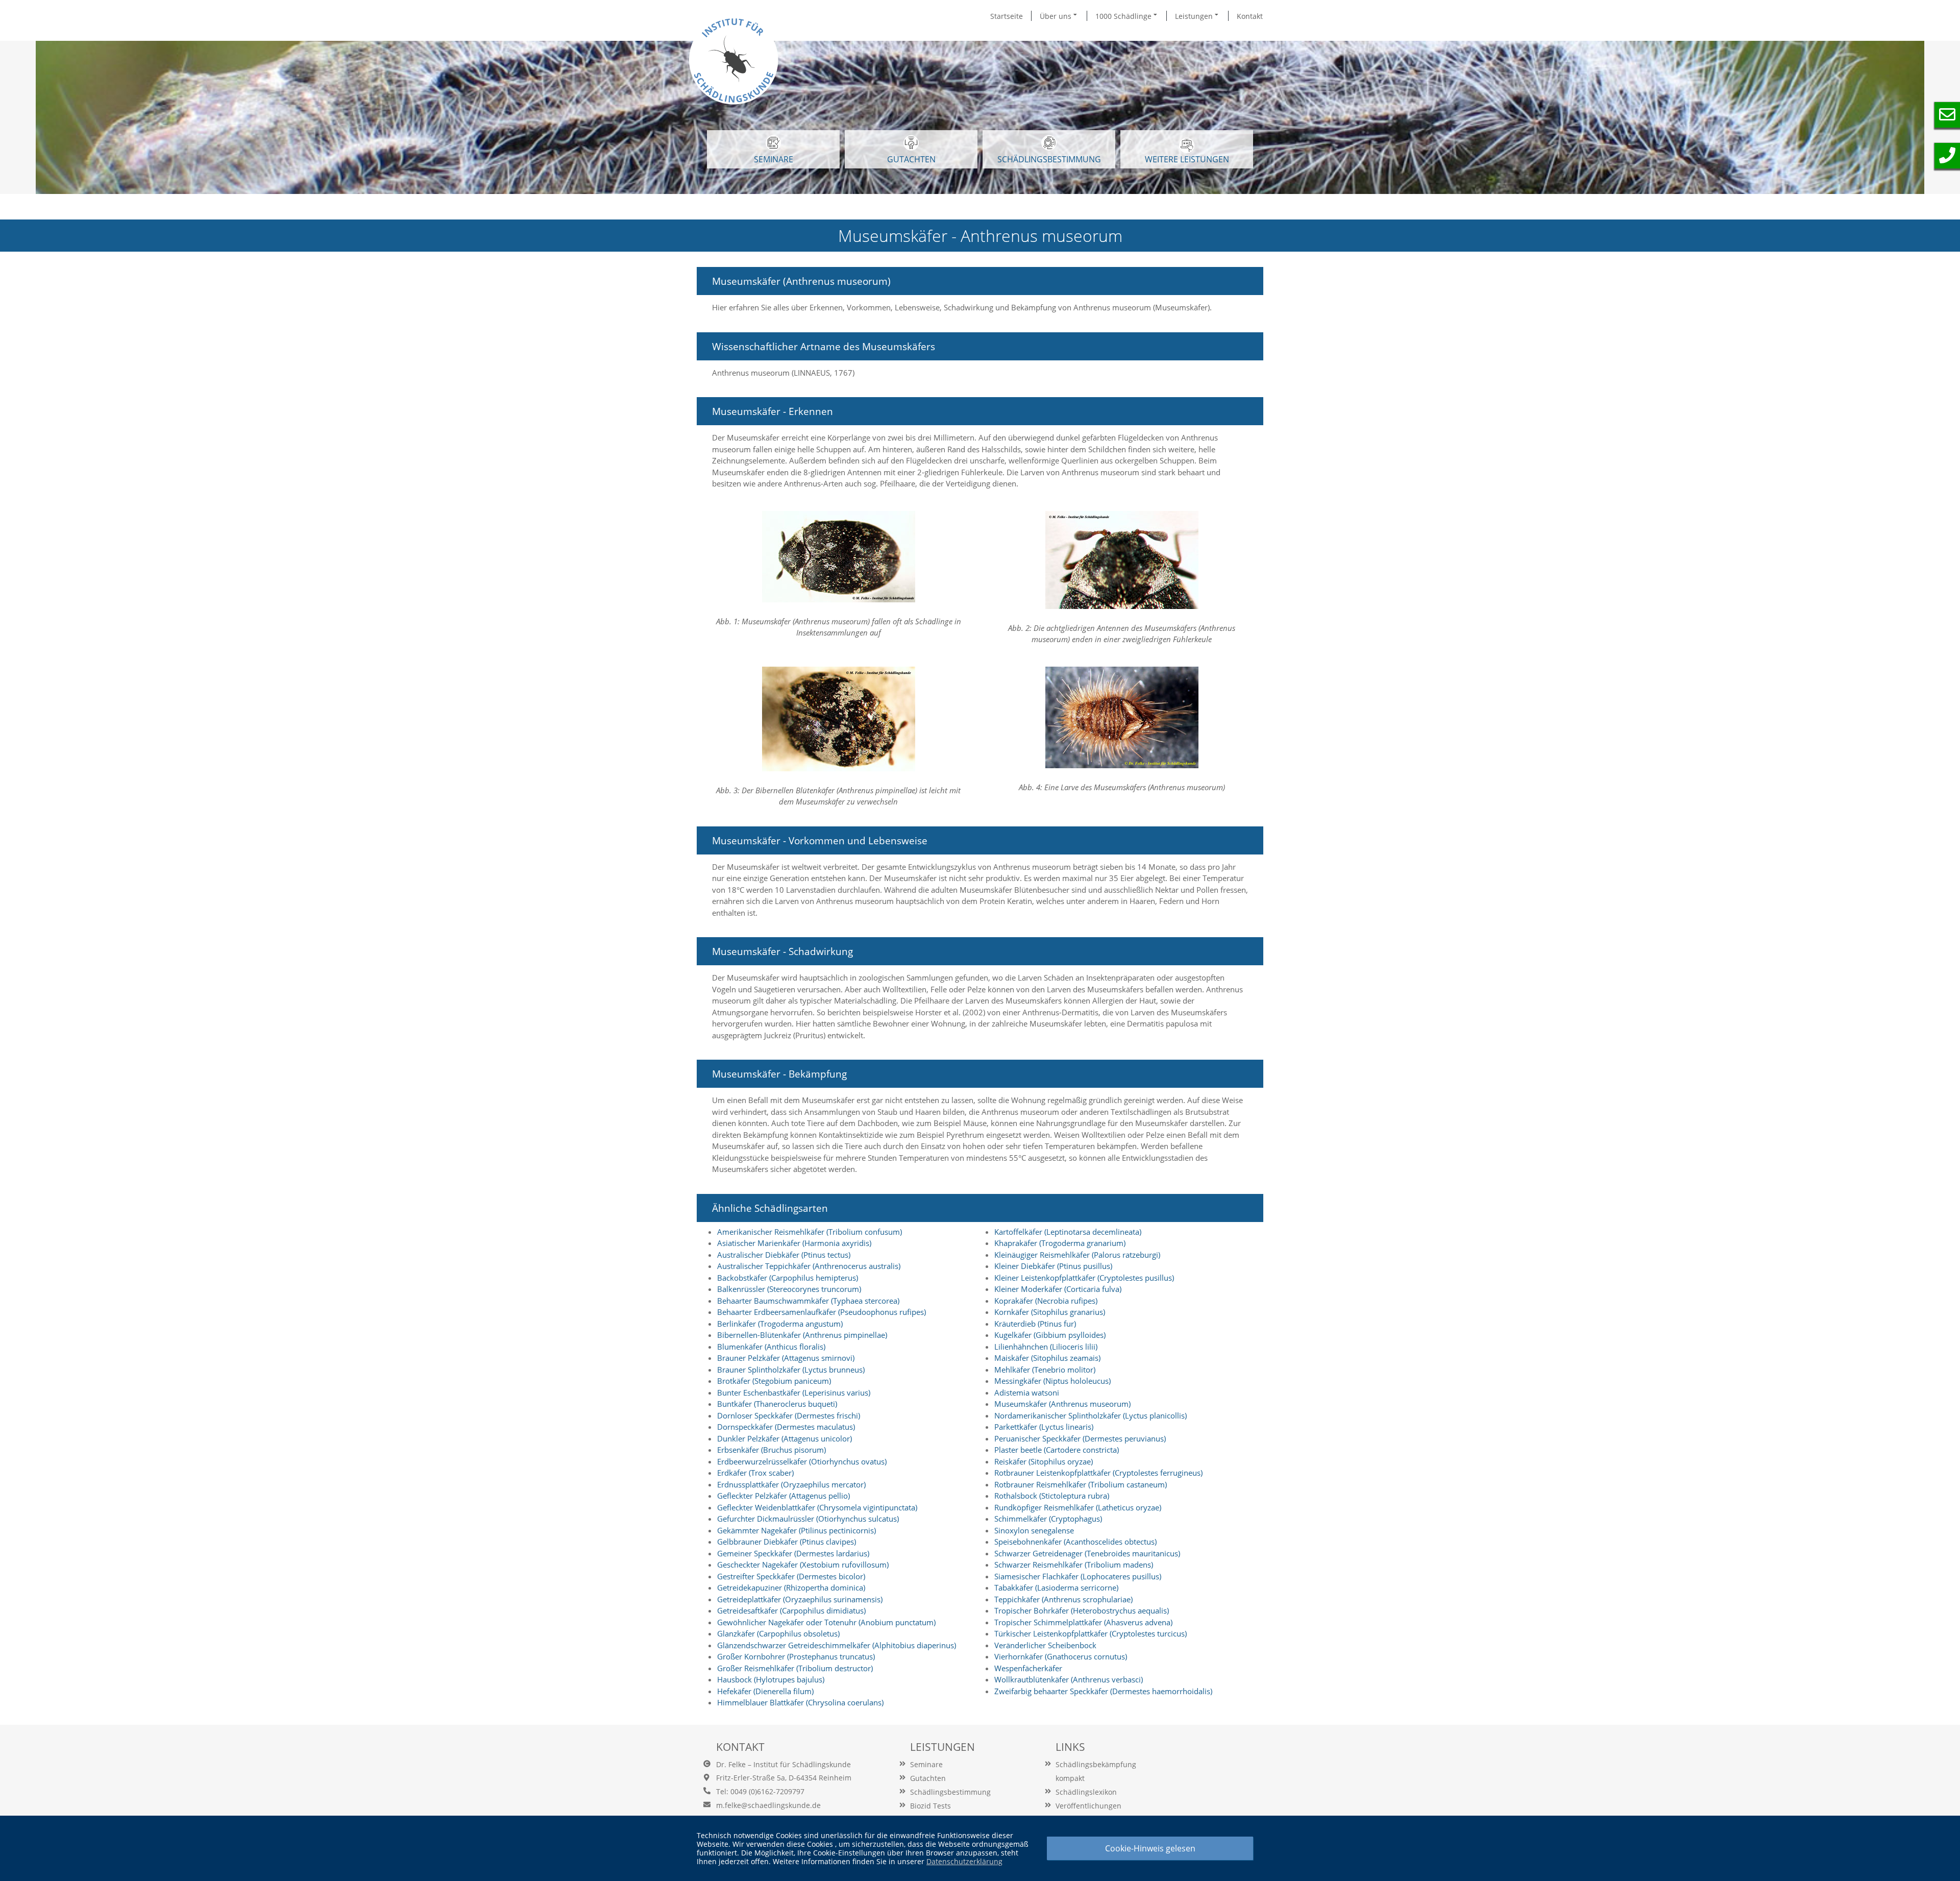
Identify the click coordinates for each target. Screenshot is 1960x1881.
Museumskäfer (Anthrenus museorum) (1062, 1404)
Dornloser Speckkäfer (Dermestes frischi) (789, 1415)
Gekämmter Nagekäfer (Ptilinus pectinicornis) (797, 1530)
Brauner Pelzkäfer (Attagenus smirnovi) (786, 1358)
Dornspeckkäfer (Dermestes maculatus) (786, 1427)
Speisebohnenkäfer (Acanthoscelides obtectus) (1075, 1542)
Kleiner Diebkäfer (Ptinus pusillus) (1053, 1266)
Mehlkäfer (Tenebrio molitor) (1045, 1370)
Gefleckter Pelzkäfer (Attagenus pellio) (783, 1496)
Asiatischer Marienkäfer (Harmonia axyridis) (794, 1243)
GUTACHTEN (911, 159)
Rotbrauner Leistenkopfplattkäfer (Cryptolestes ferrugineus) (1098, 1473)
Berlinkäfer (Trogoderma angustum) (780, 1324)
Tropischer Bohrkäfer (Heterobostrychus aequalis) (1082, 1610)
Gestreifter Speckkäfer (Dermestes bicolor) (791, 1576)
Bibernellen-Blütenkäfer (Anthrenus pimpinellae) (802, 1335)
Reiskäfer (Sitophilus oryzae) (1044, 1461)
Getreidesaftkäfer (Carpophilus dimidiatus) (791, 1610)
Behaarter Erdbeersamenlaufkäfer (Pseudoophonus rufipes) (822, 1312)
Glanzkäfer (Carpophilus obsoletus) (778, 1633)
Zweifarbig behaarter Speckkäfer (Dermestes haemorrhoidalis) (1103, 1691)
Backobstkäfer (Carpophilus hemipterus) (788, 1278)
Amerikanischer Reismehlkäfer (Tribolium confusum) (810, 1232)
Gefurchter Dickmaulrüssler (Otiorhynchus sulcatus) (808, 1519)
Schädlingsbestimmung (1049, 159)
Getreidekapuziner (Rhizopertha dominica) (791, 1587)
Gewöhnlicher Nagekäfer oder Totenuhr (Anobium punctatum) (826, 1622)
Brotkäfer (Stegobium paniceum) (774, 1381)
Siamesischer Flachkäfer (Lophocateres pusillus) (1078, 1576)
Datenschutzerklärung (964, 1861)
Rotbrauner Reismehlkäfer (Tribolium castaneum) (1081, 1484)
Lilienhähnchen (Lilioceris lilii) (1046, 1347)
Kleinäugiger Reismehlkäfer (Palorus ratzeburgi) (1077, 1255)
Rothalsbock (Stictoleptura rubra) (1052, 1496)
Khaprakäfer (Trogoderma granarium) (1060, 1243)
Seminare (926, 1764)
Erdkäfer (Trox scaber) (755, 1473)
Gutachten (928, 1778)
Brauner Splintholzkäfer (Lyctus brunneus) (791, 1370)
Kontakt (1250, 16)
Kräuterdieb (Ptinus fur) (1035, 1324)
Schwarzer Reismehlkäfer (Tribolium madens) (1074, 1565)
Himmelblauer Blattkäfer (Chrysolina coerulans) (800, 1702)
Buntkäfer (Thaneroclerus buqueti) (777, 1404)
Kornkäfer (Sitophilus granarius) (1050, 1312)
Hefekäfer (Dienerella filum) (765, 1691)
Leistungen (1195, 16)
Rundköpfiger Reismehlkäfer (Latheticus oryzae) (1078, 1507)
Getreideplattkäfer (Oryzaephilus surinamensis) (800, 1599)
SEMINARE (774, 159)
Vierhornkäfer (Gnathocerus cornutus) (1061, 1656)
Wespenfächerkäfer (1028, 1668)
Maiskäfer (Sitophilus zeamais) (1047, 1358)
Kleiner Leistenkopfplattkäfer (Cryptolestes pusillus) (1084, 1278)
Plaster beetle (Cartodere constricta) (1057, 1450)
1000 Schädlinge (1124, 16)
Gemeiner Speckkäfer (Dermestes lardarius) (793, 1553)
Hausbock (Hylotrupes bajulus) (771, 1679)
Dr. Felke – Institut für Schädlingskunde (783, 1764)
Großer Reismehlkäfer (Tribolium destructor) (795, 1668)
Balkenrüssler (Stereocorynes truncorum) (789, 1289)
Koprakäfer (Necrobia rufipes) (1046, 1301)
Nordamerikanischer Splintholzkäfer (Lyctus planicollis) (1091, 1415)
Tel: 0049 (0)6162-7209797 (760, 1791)
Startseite (1007, 16)
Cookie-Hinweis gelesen (1150, 1848)
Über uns (1057, 16)
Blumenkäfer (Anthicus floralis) (771, 1347)
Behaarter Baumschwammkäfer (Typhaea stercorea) (808, 1301)
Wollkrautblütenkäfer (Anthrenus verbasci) (1069, 1679)
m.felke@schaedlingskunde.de (768, 1805)
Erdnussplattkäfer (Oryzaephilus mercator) (791, 1484)
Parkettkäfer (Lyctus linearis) (1044, 1427)
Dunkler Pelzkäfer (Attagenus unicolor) (785, 1438)
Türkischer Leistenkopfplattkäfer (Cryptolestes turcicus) (1091, 1633)
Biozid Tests (930, 1806)
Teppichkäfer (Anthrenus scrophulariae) (1063, 1599)
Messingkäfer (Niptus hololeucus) (1052, 1381)
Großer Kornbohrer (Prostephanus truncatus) (796, 1656)
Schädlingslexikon (1086, 1792)
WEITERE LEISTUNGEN (1187, 159)
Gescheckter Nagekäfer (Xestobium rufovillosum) (803, 1565)
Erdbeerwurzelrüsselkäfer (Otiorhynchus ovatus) (802, 1461)
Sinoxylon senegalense (1034, 1530)
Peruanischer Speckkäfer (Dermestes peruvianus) (1080, 1438)
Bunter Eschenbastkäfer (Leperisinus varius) (794, 1393)
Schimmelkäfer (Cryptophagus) (1048, 1519)
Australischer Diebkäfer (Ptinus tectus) (784, 1255)
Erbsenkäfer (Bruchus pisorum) (771, 1450)
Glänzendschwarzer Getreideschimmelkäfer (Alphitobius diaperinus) (837, 1645)
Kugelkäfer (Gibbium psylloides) (1050, 1335)
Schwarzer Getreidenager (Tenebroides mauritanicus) (1087, 1553)
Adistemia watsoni (1027, 1393)
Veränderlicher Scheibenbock (1045, 1645)
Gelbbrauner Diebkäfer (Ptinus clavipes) (787, 1542)
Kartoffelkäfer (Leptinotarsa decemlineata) (1068, 1232)
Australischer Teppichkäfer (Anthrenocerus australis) (809, 1266)
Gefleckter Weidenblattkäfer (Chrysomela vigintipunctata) (817, 1507)
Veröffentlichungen (1088, 1806)
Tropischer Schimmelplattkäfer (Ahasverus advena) (1083, 1622)
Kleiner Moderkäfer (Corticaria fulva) (1058, 1289)
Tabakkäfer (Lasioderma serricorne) (1056, 1587)
